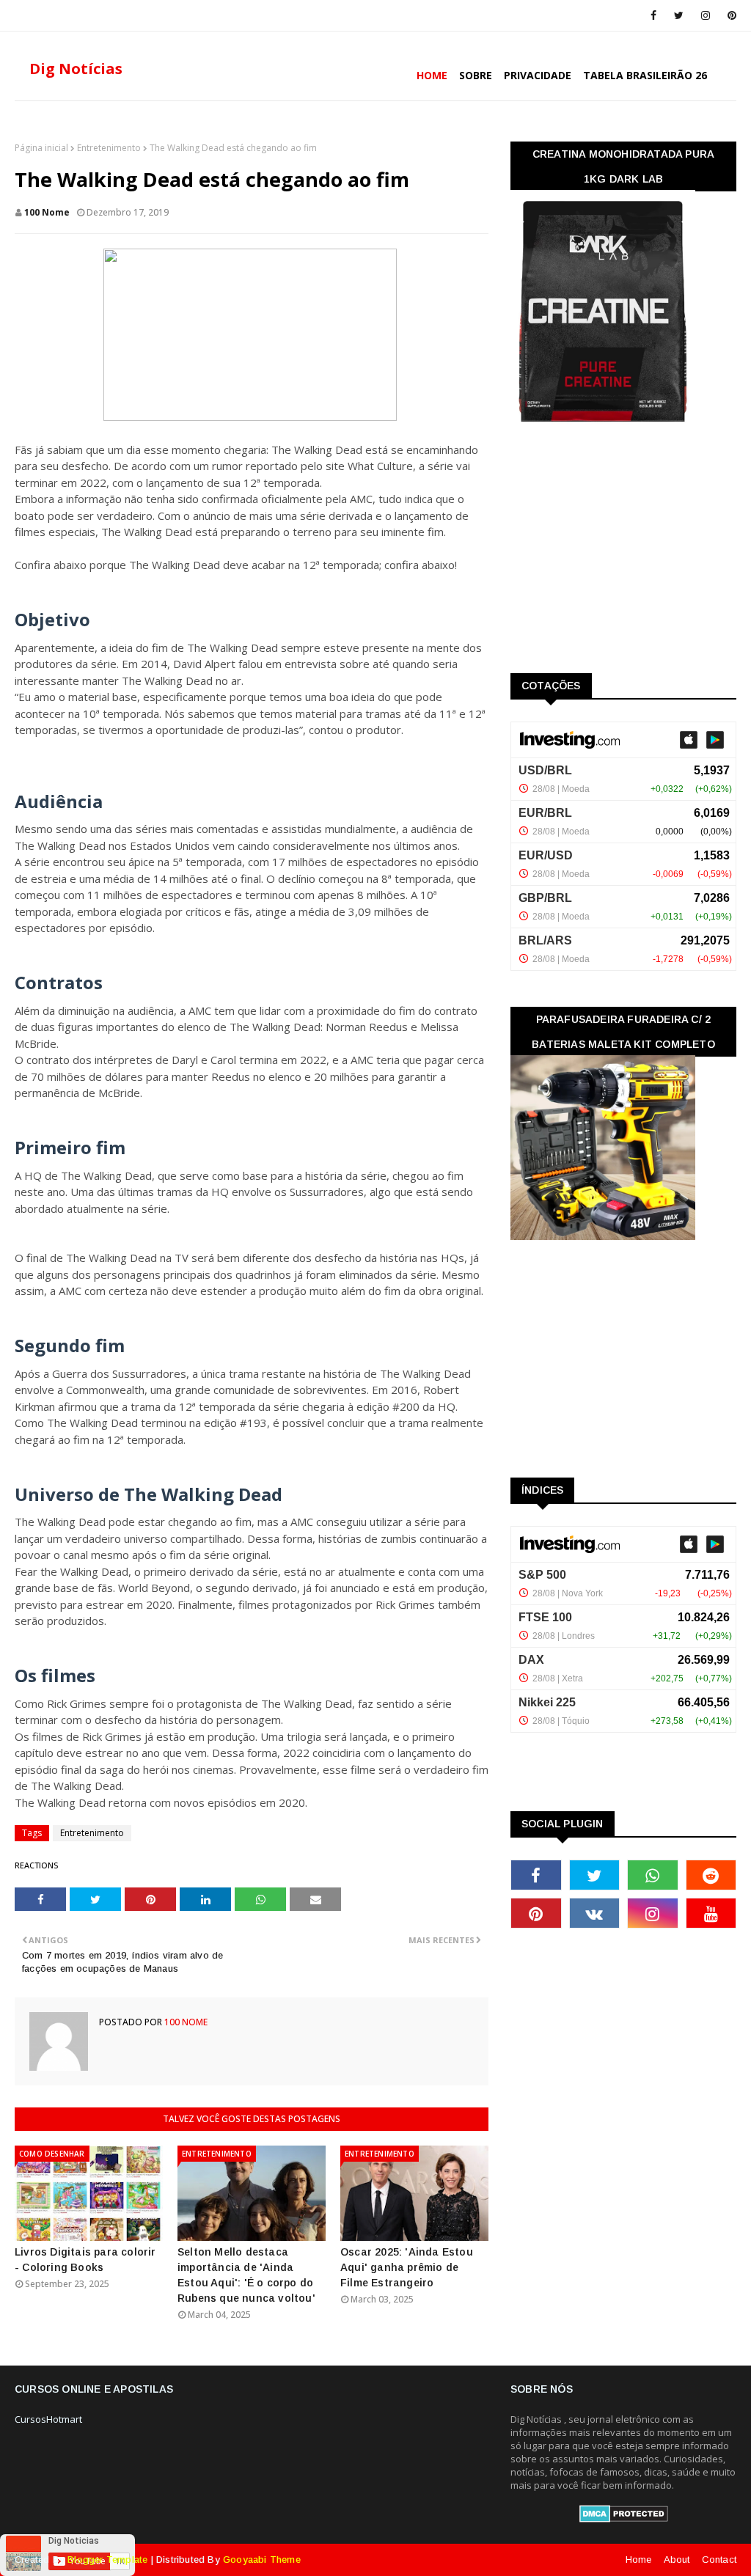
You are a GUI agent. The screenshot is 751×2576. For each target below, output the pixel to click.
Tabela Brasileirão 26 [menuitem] (645, 75)
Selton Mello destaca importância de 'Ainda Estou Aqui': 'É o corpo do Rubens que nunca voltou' (246, 2275)
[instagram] (706, 15)
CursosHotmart (48, 2419)
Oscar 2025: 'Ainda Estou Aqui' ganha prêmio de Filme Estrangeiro (407, 2267)
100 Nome (47, 212)
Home (639, 2560)
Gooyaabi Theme (262, 2560)
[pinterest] (729, 15)
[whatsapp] (653, 1875)
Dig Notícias (76, 69)
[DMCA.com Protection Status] (624, 2519)
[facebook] (653, 15)
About (677, 2560)
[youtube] (711, 1913)
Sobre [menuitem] (476, 75)
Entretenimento (109, 148)
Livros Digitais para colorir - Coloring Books (85, 2260)
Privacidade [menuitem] (538, 75)
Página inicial (41, 148)
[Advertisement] (620, 553)
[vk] (595, 1913)
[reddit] (711, 1875)
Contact (719, 2560)
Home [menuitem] (432, 75)
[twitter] (679, 15)
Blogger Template (107, 2560)
